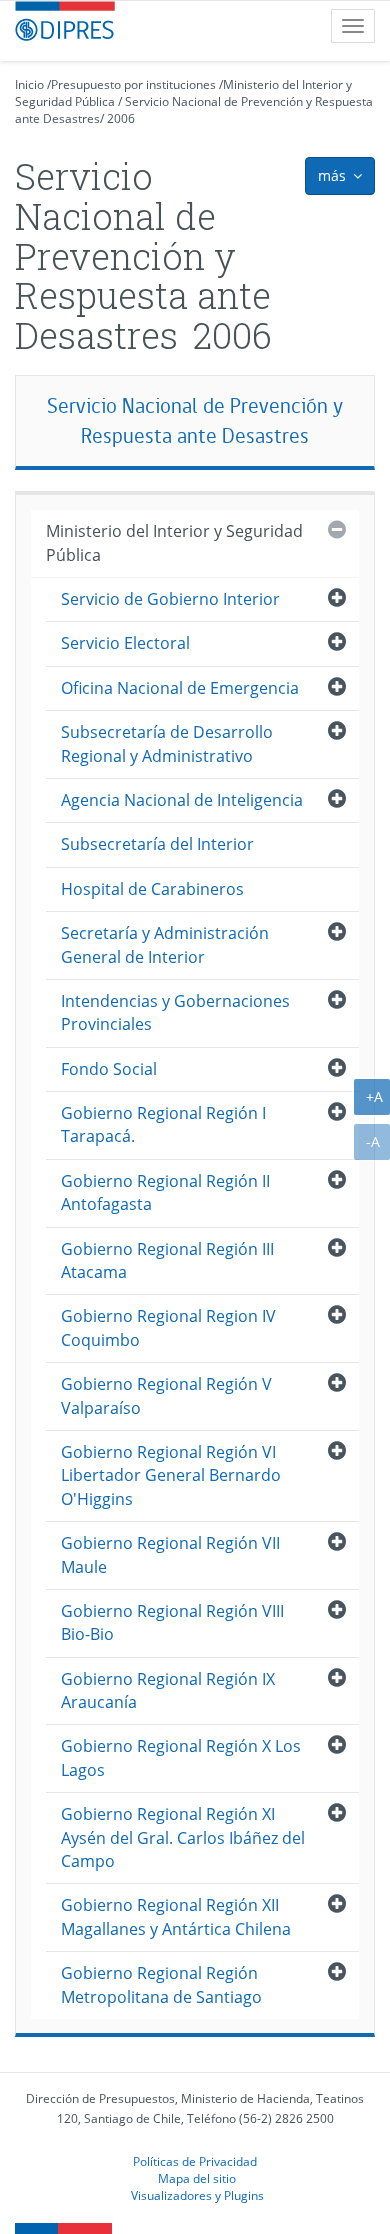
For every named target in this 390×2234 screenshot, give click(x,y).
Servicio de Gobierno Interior (170, 599)
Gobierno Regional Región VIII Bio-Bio (172, 1622)
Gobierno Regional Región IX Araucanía (168, 1690)
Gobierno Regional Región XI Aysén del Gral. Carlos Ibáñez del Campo (183, 1837)
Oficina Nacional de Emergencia (180, 688)
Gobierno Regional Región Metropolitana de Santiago (161, 1984)
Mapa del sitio (197, 2178)
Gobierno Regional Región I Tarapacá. (163, 1124)
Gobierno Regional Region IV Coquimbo (168, 1327)
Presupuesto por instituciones (133, 84)
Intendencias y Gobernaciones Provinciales (175, 1012)
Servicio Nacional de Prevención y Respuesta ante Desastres (195, 420)
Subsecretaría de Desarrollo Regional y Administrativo (167, 743)
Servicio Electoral (125, 643)
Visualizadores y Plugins (197, 2195)
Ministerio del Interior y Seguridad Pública (174, 542)
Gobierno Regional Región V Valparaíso (166, 1395)
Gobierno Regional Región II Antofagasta (165, 1192)
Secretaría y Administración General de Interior (165, 944)
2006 (121, 118)
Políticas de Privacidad (195, 2161)
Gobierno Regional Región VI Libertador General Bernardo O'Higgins (171, 1475)
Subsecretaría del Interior (157, 844)
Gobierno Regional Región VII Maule (170, 1554)
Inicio (29, 84)
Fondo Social (109, 1069)
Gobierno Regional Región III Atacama (167, 1260)
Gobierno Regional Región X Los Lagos (181, 1757)
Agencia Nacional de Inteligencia (182, 800)
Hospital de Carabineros (152, 889)
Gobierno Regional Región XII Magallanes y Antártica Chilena (176, 1916)
